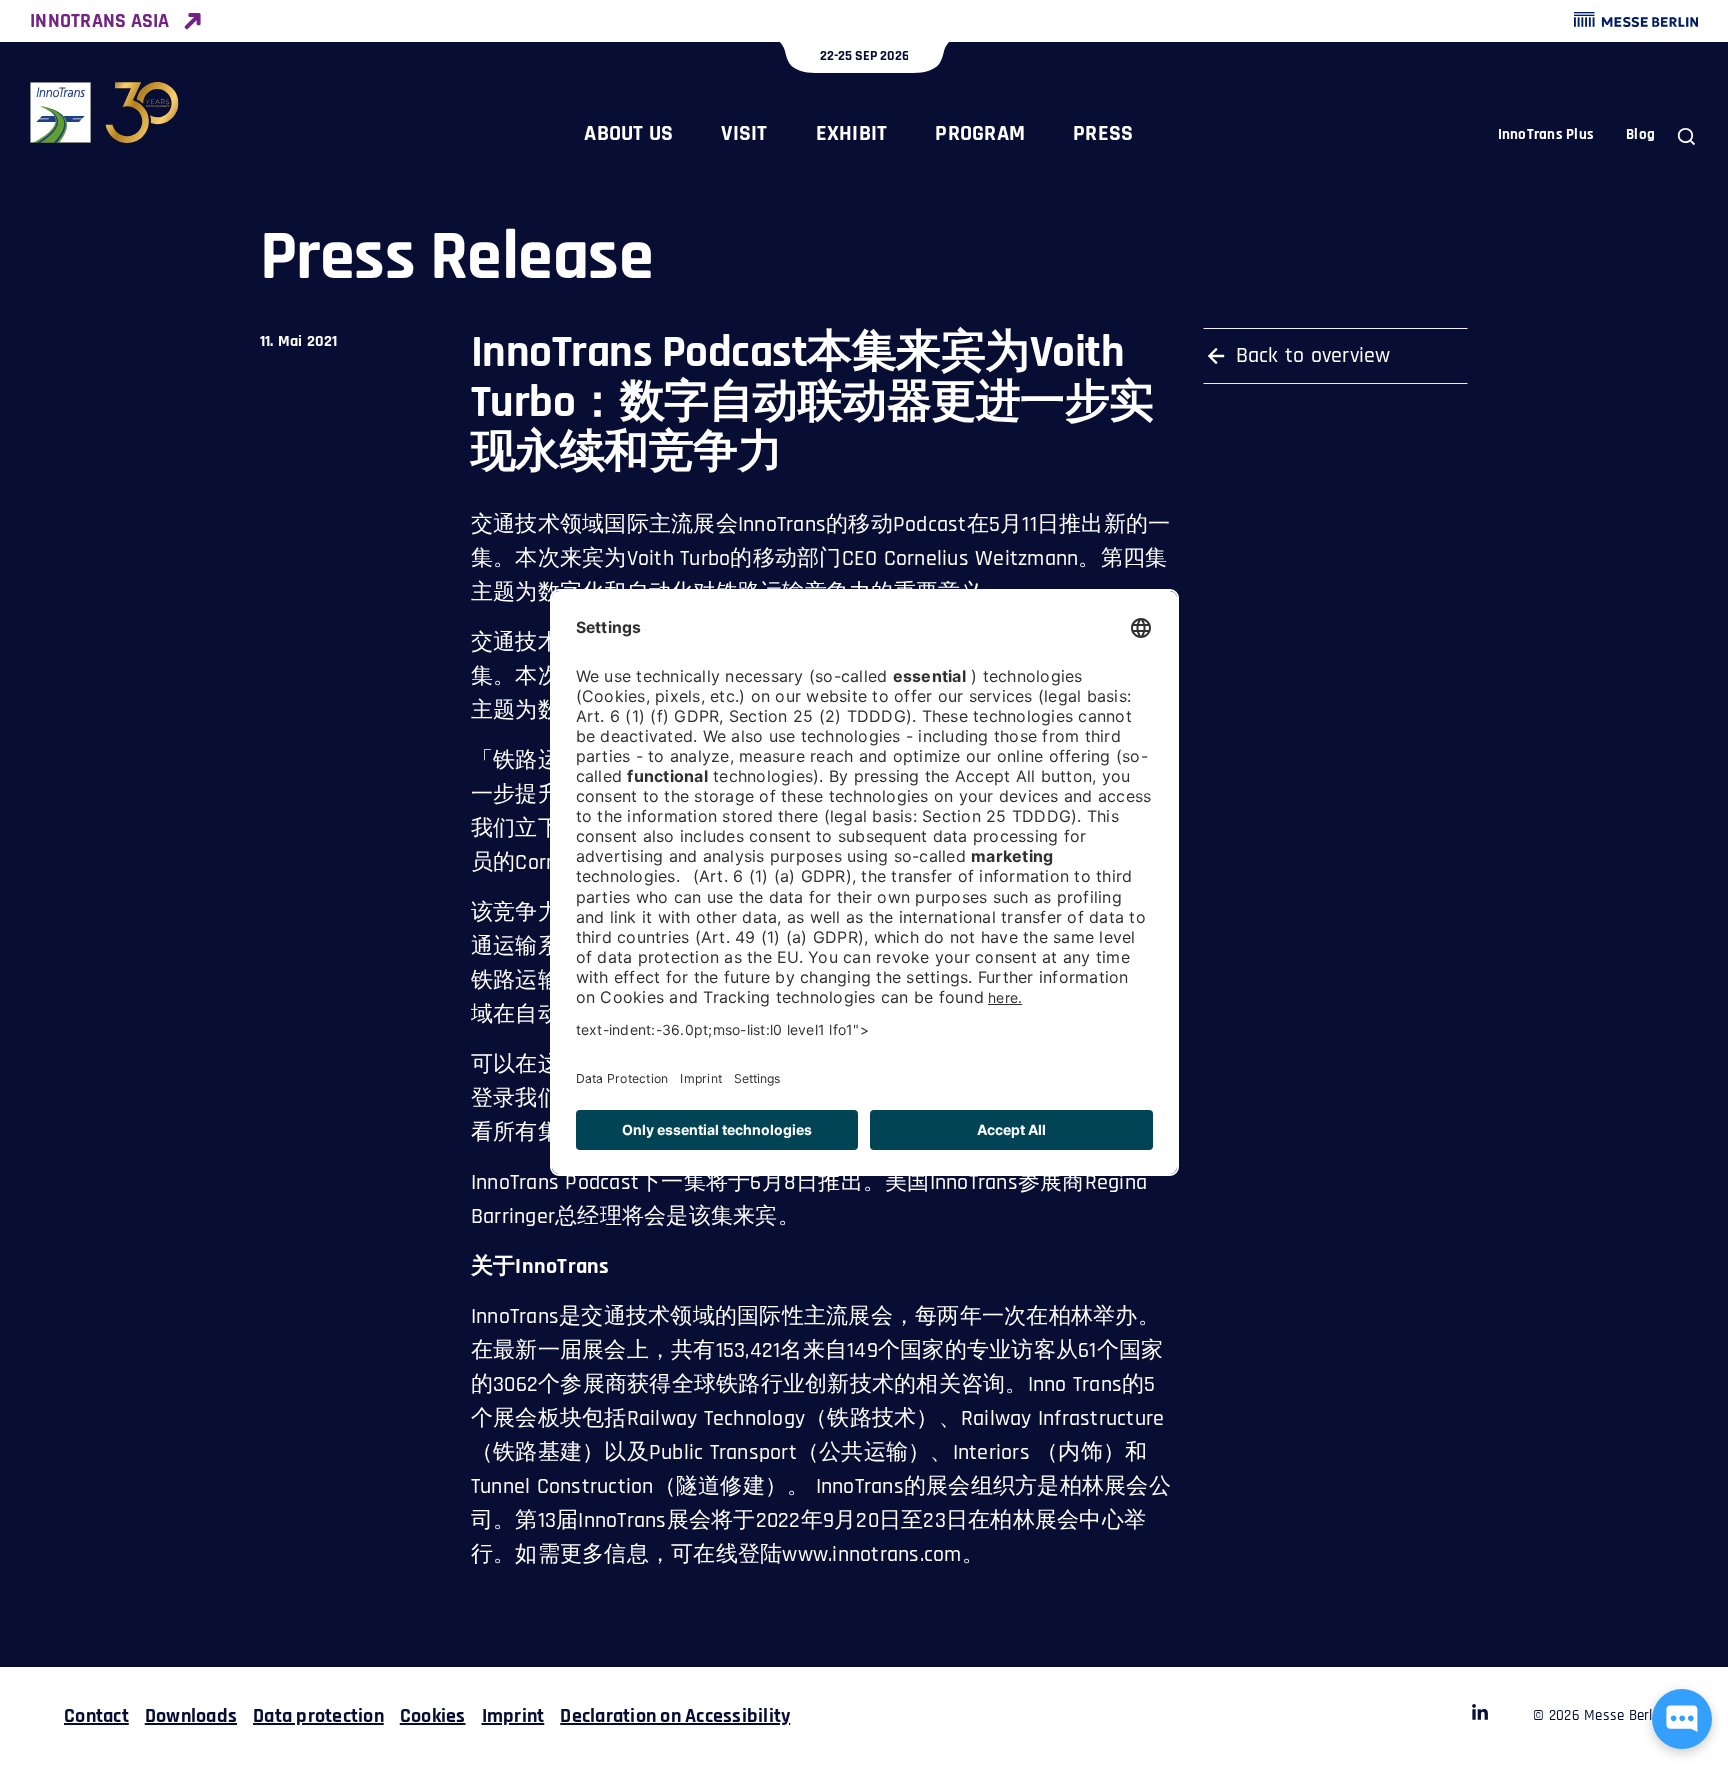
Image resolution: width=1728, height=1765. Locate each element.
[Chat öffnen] (1682, 1719)
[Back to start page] (105, 112)
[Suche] (1686, 136)
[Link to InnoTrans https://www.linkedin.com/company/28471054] (1480, 1716)
